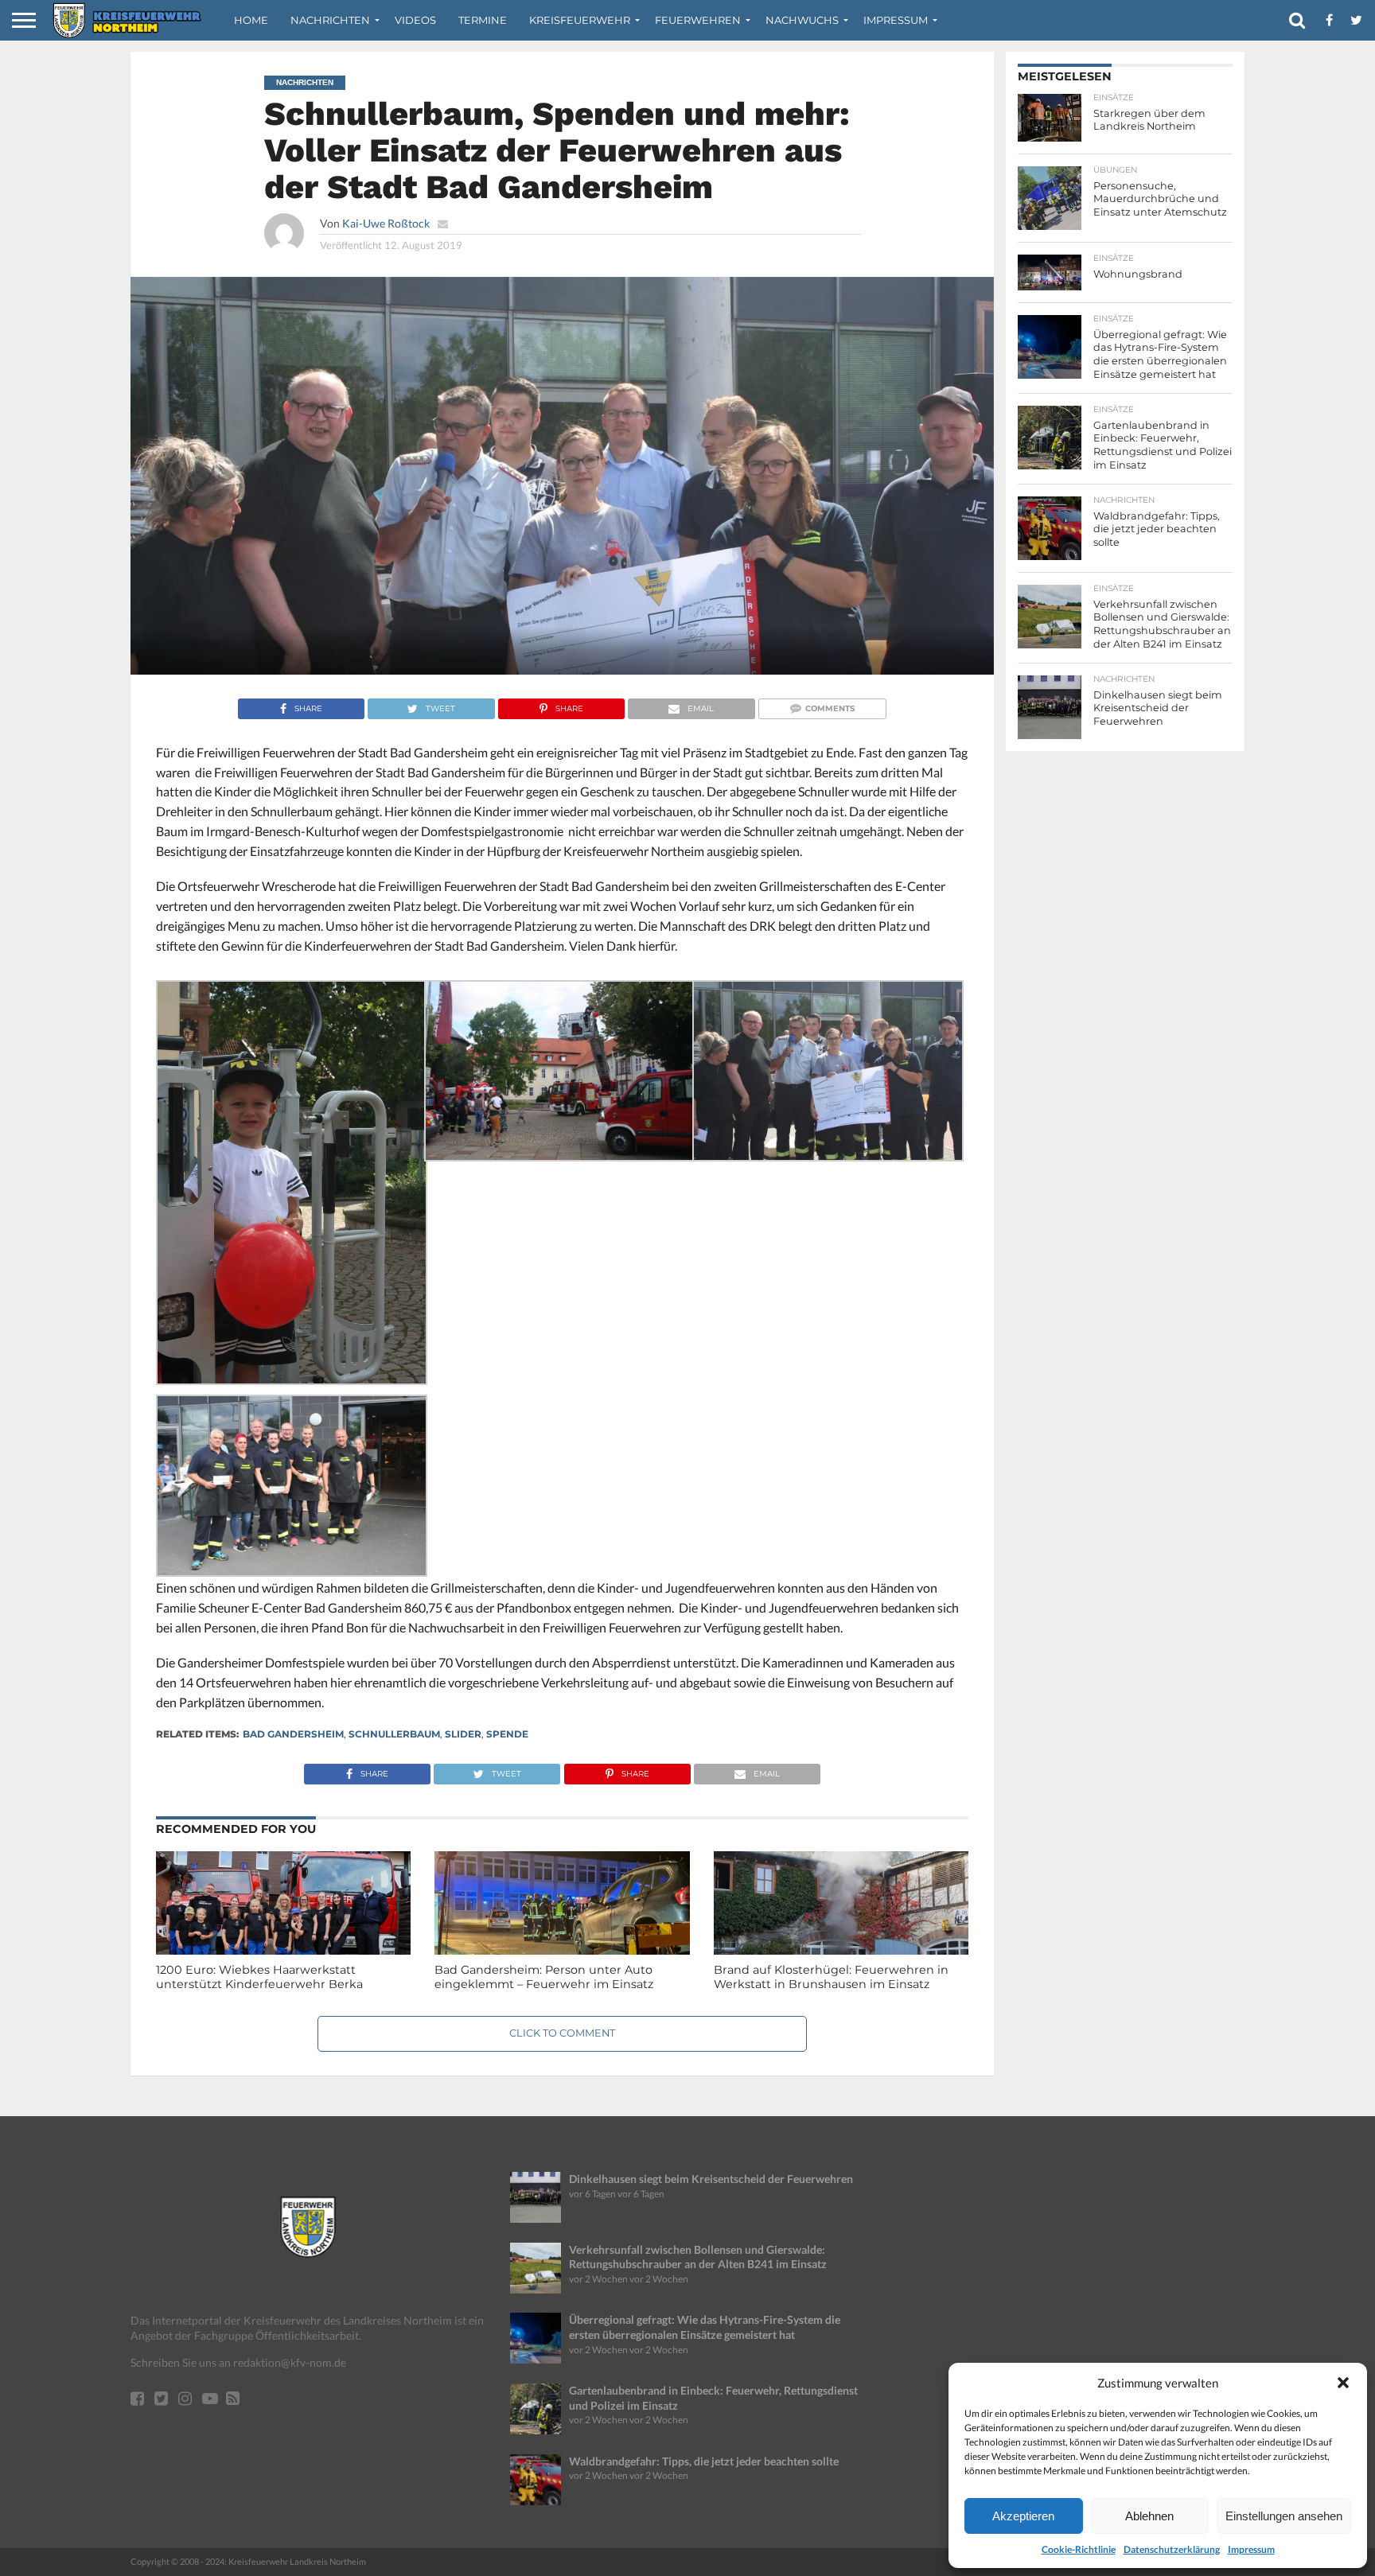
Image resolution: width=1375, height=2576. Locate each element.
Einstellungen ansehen (1284, 2516)
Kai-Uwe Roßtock (386, 223)
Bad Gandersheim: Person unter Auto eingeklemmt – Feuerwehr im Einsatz (544, 1977)
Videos (415, 20)
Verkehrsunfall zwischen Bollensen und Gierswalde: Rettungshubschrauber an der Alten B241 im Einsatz (698, 2257)
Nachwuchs (802, 20)
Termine (483, 20)
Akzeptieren (1023, 2516)
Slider (463, 1734)
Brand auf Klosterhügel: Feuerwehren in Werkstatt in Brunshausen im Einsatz (831, 1977)
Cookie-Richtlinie (1079, 2549)
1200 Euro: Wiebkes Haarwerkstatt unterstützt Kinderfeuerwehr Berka (259, 1977)
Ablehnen (1149, 2516)
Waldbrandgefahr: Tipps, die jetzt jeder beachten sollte (704, 2461)
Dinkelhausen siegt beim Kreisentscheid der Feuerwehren (711, 2179)
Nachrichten (330, 20)
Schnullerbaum (394, 1734)
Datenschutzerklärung (1172, 2549)
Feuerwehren (698, 20)
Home (251, 20)
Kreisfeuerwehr (580, 20)
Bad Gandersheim (293, 1734)
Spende (507, 1734)
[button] (1343, 2383)
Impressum (1251, 2549)
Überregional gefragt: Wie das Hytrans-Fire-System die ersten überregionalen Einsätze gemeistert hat (705, 2327)
